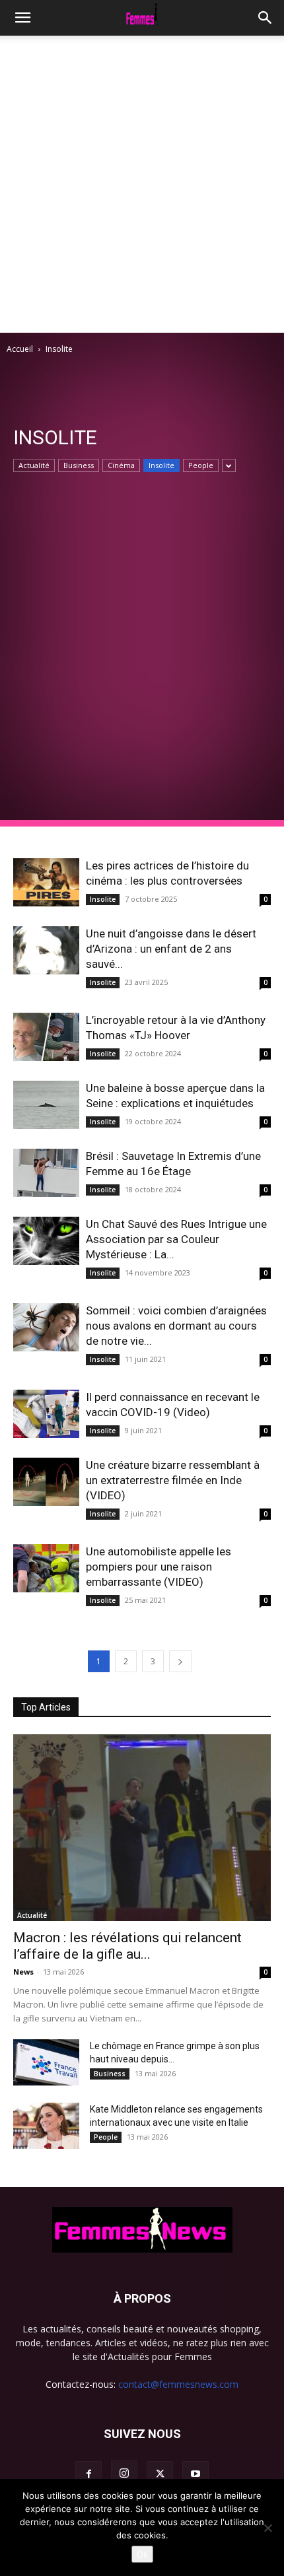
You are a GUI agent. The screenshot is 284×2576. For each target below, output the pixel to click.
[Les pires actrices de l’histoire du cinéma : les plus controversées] (46, 882)
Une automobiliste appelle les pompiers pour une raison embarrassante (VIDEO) (159, 1567)
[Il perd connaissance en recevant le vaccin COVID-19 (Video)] (46, 1414)
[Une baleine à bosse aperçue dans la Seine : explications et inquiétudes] (46, 1105)
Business (79, 465)
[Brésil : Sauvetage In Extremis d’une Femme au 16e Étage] (46, 1173)
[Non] (267, 2528)
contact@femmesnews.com (178, 2384)
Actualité (34, 465)
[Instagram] (124, 2474)
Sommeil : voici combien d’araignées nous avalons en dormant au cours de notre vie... (176, 1326)
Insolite (161, 465)
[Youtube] (195, 2474)
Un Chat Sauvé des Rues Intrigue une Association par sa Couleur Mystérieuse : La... (176, 1239)
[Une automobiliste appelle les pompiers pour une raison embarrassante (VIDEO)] (46, 1568)
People (201, 465)
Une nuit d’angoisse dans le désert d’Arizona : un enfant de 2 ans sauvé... (171, 949)
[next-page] (180, 1661)
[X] (160, 2474)
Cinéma (121, 465)
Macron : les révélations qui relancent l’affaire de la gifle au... (127, 1946)
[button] (266, 18)
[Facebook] (89, 2474)
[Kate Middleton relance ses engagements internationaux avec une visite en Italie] (46, 2126)
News (23, 1972)
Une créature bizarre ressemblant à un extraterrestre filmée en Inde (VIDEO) (173, 1480)
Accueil (20, 349)
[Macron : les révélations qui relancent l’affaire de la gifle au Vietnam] (142, 1828)
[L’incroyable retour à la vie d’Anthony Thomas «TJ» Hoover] (46, 1037)
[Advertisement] (142, 184)
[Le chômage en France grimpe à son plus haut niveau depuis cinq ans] (46, 2062)
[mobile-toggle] (22, 18)
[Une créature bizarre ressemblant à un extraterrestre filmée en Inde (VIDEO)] (46, 1482)
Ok (142, 2554)
